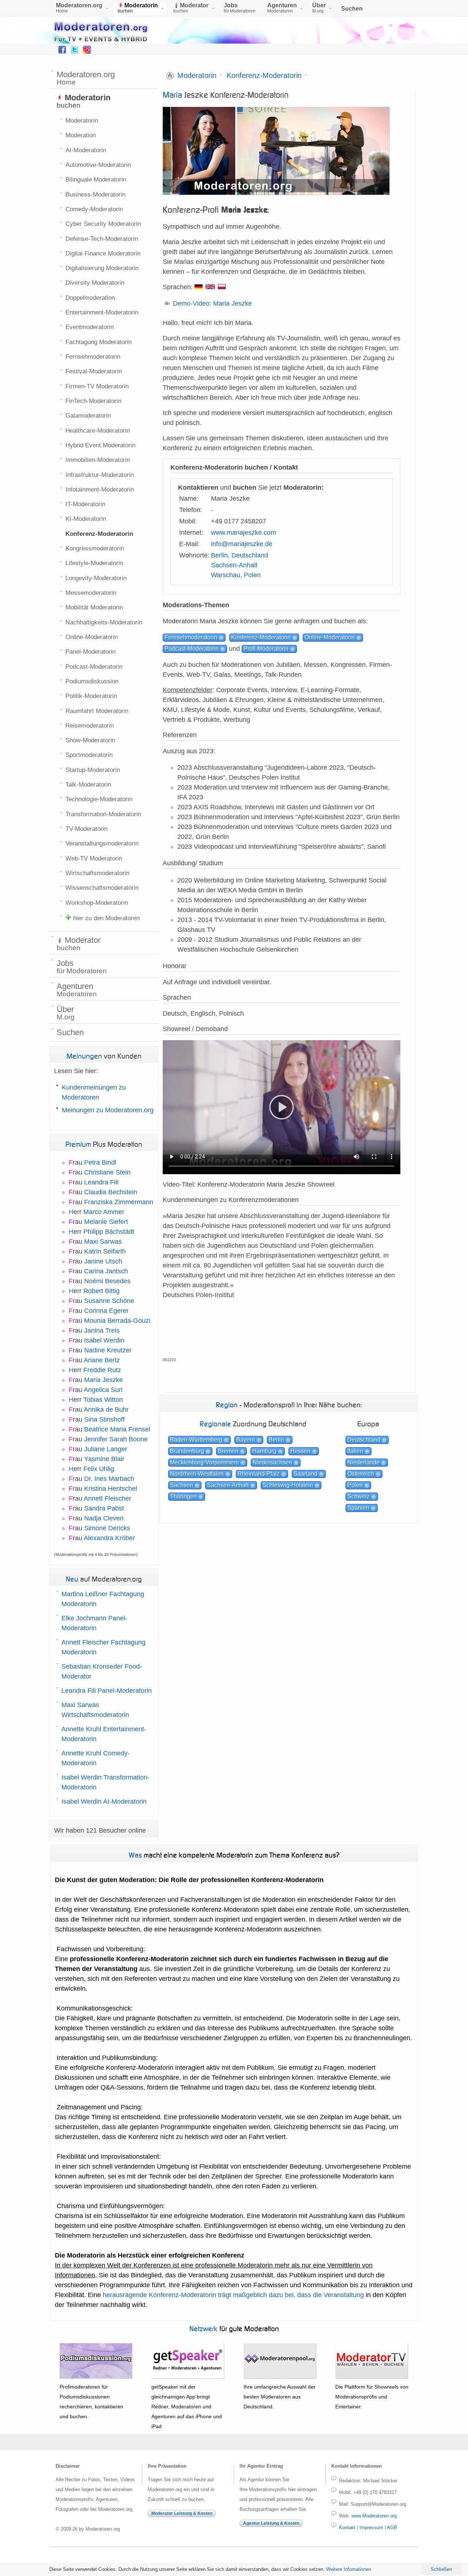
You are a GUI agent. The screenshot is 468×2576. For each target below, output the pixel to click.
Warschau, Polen (236, 575)
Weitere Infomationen (349, 2569)
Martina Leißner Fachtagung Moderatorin (103, 1599)
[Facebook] (62, 52)
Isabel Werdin (104, 1340)
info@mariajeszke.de (242, 544)
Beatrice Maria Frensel (117, 1429)
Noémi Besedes (107, 1281)
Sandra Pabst (104, 1508)
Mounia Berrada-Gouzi (117, 1321)
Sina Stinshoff (104, 1419)
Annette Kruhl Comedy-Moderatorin (96, 1758)
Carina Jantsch (106, 1271)
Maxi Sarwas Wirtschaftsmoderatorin (95, 1710)
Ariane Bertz (102, 1360)
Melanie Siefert (106, 1222)
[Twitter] (75, 52)
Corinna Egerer (106, 1311)
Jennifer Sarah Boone (116, 1439)
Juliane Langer (106, 1449)
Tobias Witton (103, 1400)
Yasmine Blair (104, 1459)
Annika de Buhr (106, 1410)
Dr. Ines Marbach (109, 1479)
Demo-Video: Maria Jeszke (212, 303)
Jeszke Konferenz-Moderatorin (226, 95)
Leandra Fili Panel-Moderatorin (107, 1691)
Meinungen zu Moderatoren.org (108, 1110)
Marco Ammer (104, 1212)
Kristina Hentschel (111, 1489)
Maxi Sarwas (103, 1242)
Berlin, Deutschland (239, 555)
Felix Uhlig (99, 1469)
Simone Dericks (107, 1528)
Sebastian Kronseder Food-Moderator (102, 1671)
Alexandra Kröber (109, 1538)
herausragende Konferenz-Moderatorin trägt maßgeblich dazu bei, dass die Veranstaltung (233, 2295)
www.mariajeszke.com (244, 533)
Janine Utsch (103, 1261)
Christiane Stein (107, 1172)
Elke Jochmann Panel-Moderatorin (94, 1623)
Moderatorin (197, 76)
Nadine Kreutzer (108, 1350)
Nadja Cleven (104, 1518)
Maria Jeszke (103, 1380)
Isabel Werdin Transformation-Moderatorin (105, 1782)
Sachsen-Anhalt (234, 565)
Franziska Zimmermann (119, 1202)
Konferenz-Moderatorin (264, 76)
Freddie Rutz (102, 1370)
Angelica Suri (103, 1390)
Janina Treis (102, 1330)
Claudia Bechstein (111, 1192)
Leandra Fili (101, 1182)
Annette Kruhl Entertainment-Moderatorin (104, 1734)
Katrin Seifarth (105, 1251)
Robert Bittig (101, 1291)
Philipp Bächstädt (109, 1232)
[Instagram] (87, 52)
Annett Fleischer (107, 1498)
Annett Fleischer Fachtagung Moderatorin (103, 1647)
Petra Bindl (100, 1162)
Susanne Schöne (109, 1301)
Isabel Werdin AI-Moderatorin (104, 1802)
